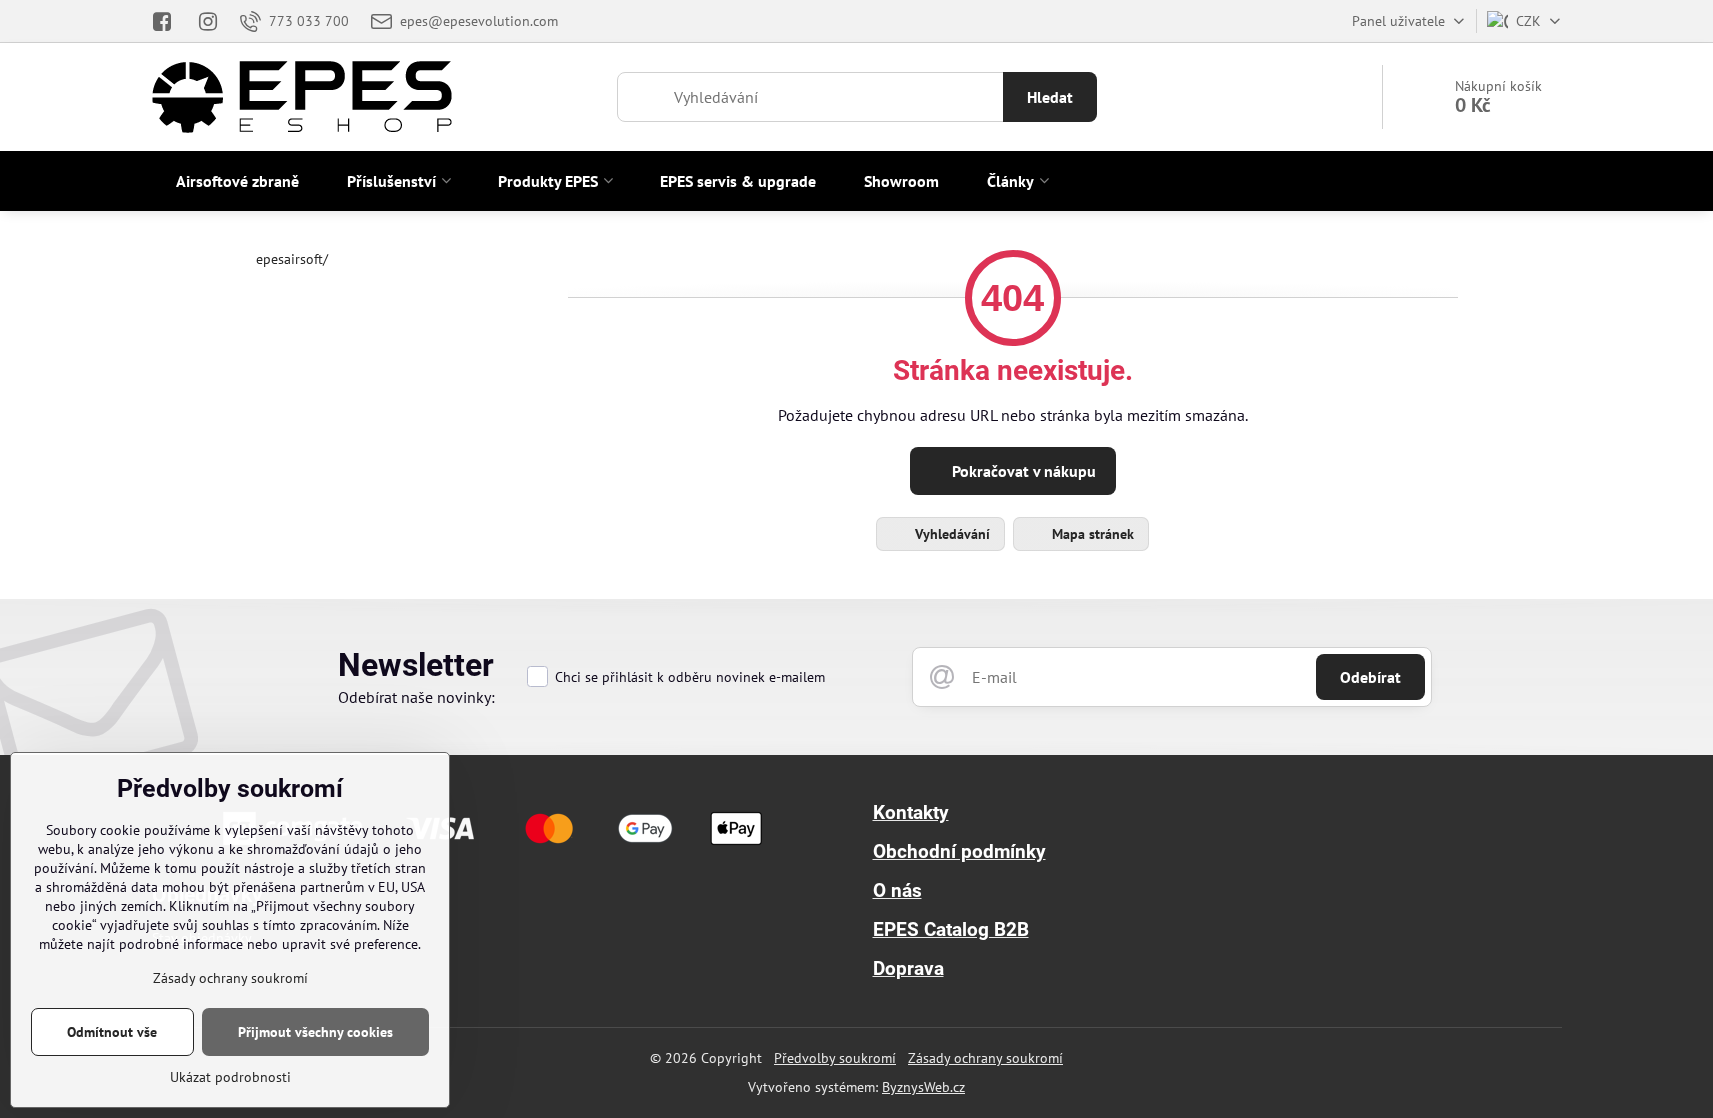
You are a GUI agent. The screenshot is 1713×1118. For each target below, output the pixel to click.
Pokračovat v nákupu (1022, 471)
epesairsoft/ (292, 259)
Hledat (1050, 97)
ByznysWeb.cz (923, 1087)
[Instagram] (208, 21)
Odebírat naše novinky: (416, 697)
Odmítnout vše (112, 1032)
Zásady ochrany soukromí (985, 1058)
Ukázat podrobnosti (230, 1077)
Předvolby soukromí (835, 1058)
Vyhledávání (950, 534)
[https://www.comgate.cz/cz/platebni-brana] (496, 851)
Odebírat (1370, 677)
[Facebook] (168, 21)
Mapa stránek (1091, 534)
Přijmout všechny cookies (315, 1032)
